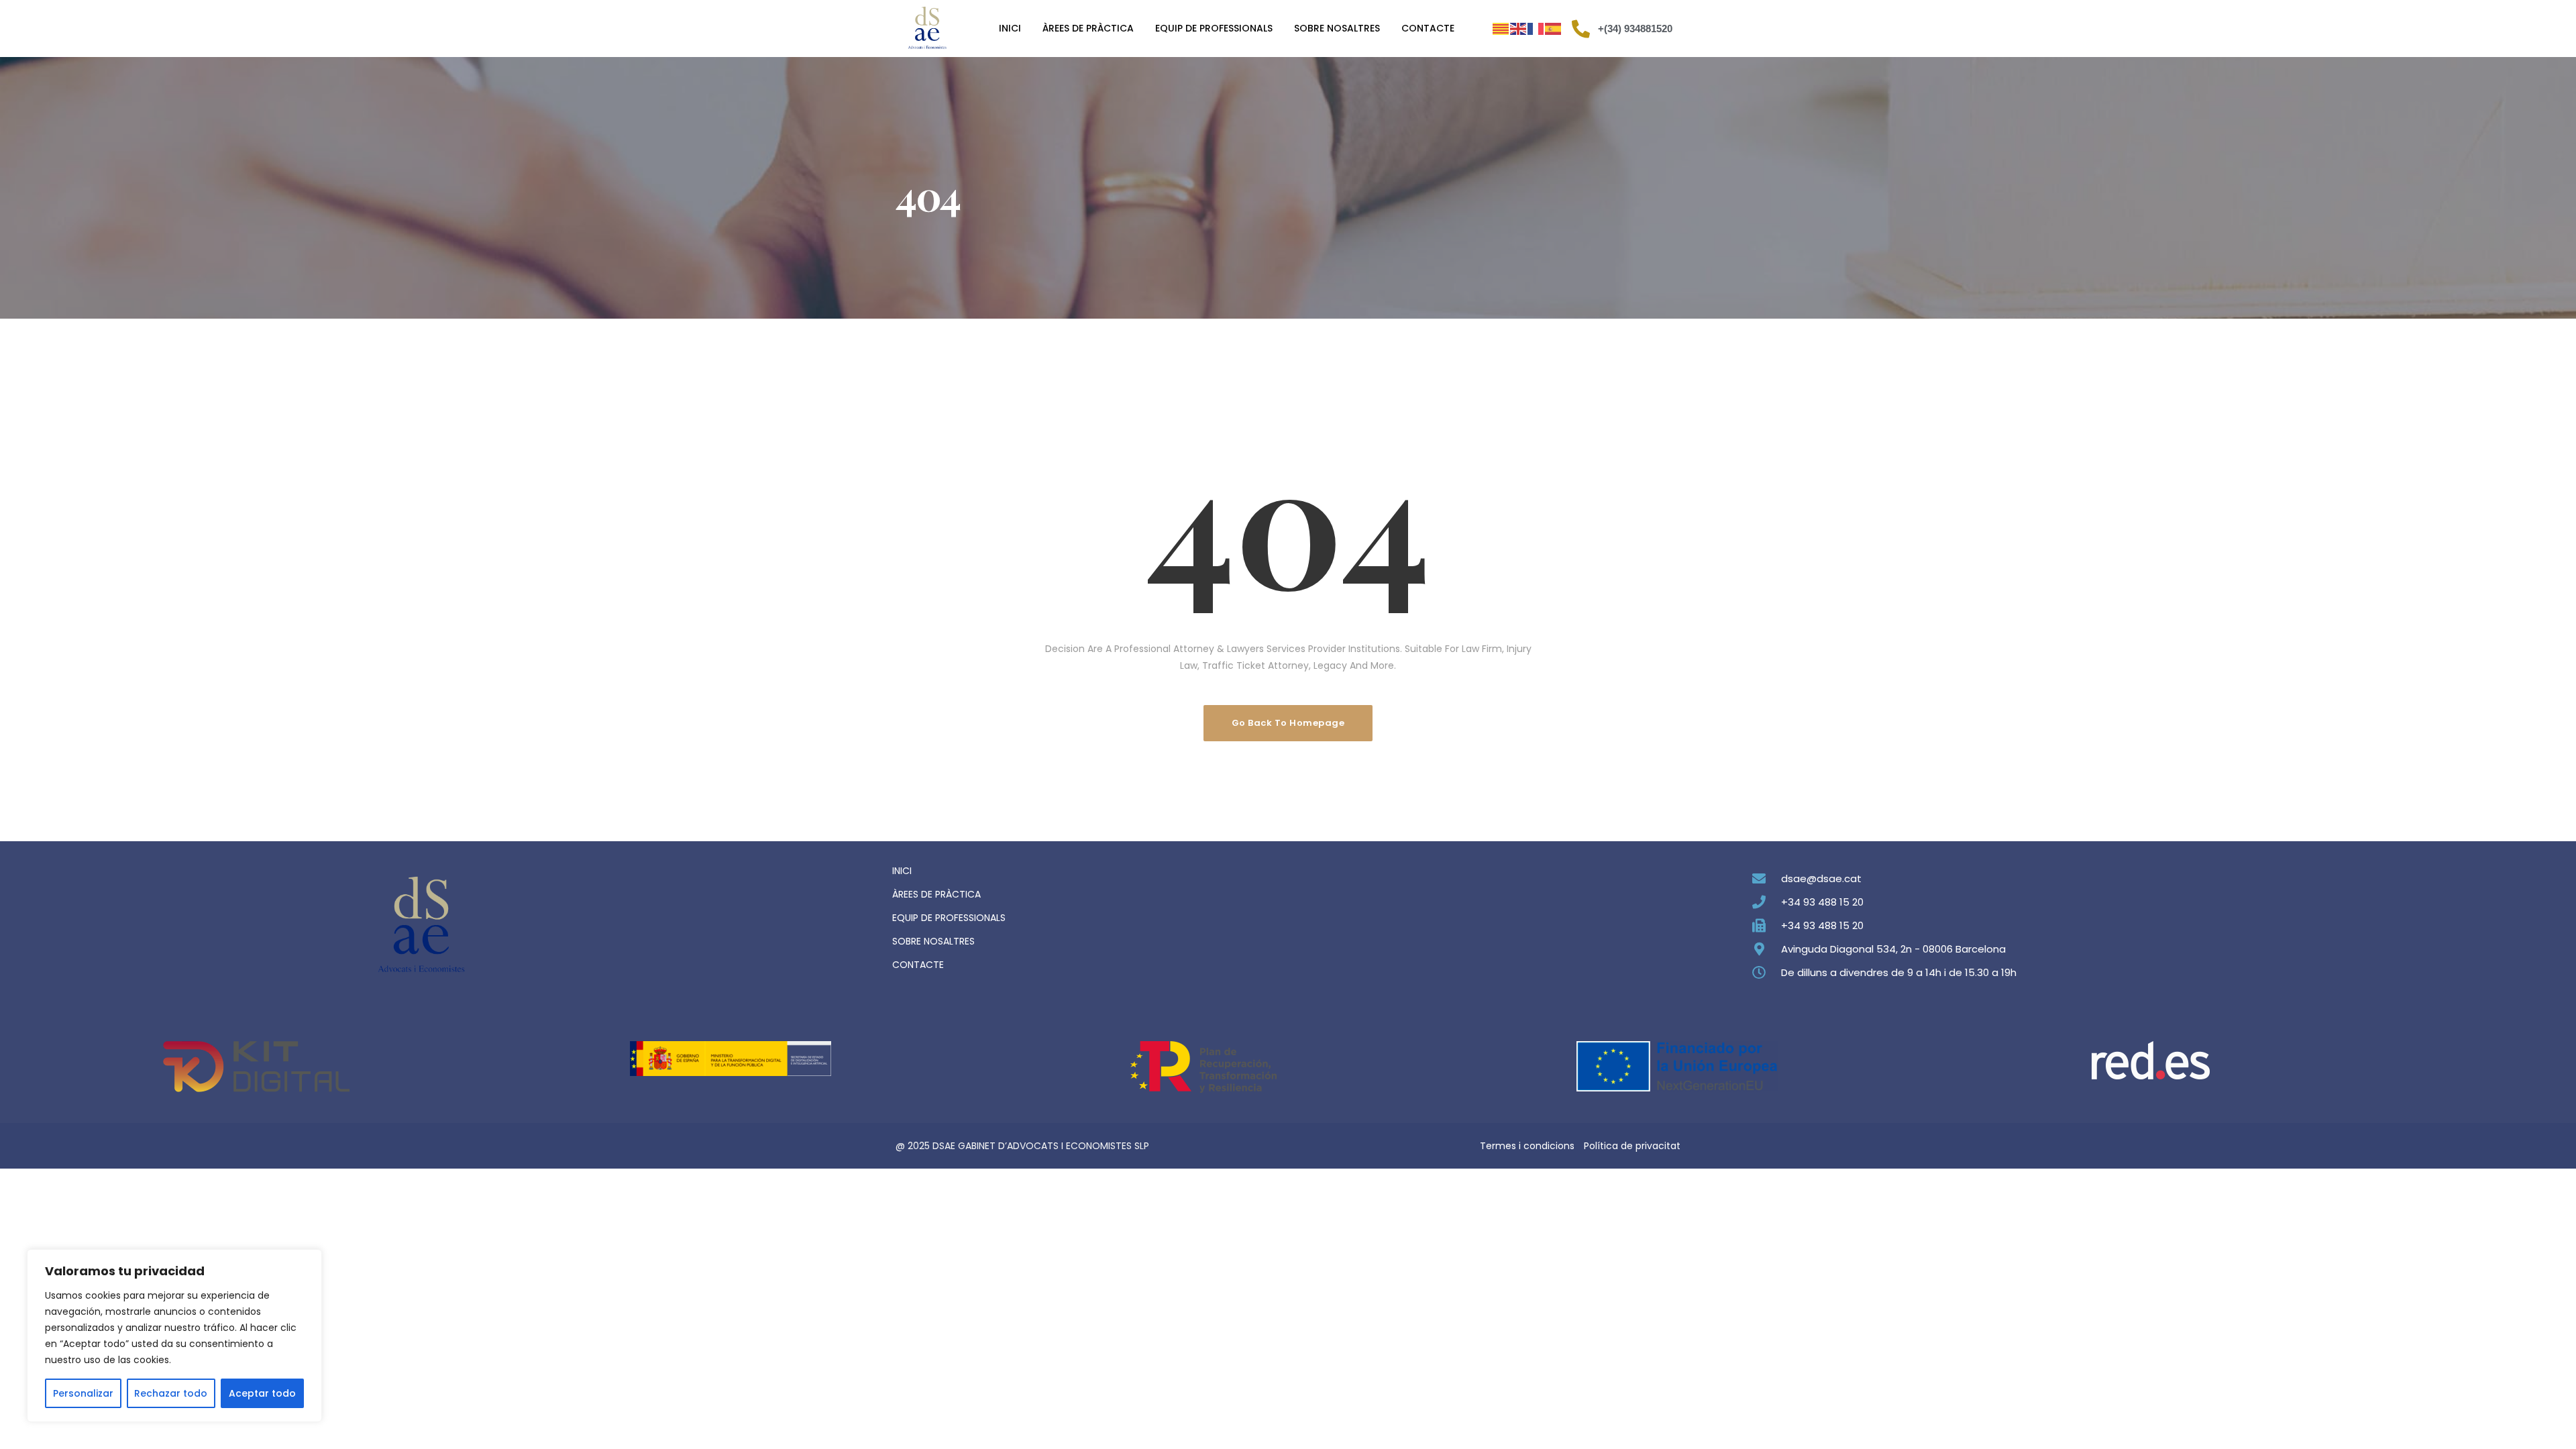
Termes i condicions (1527, 1146)
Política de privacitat (1632, 1146)
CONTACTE (918, 965)
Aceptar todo (262, 1393)
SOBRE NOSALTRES (933, 941)
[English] (1519, 29)
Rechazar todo (171, 1393)
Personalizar (83, 1393)
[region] (174, 1336)
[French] (1536, 29)
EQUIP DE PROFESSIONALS (949, 918)
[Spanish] (1554, 29)
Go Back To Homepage (1288, 723)
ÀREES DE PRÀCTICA (936, 894)
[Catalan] (1501, 29)
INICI (902, 871)
